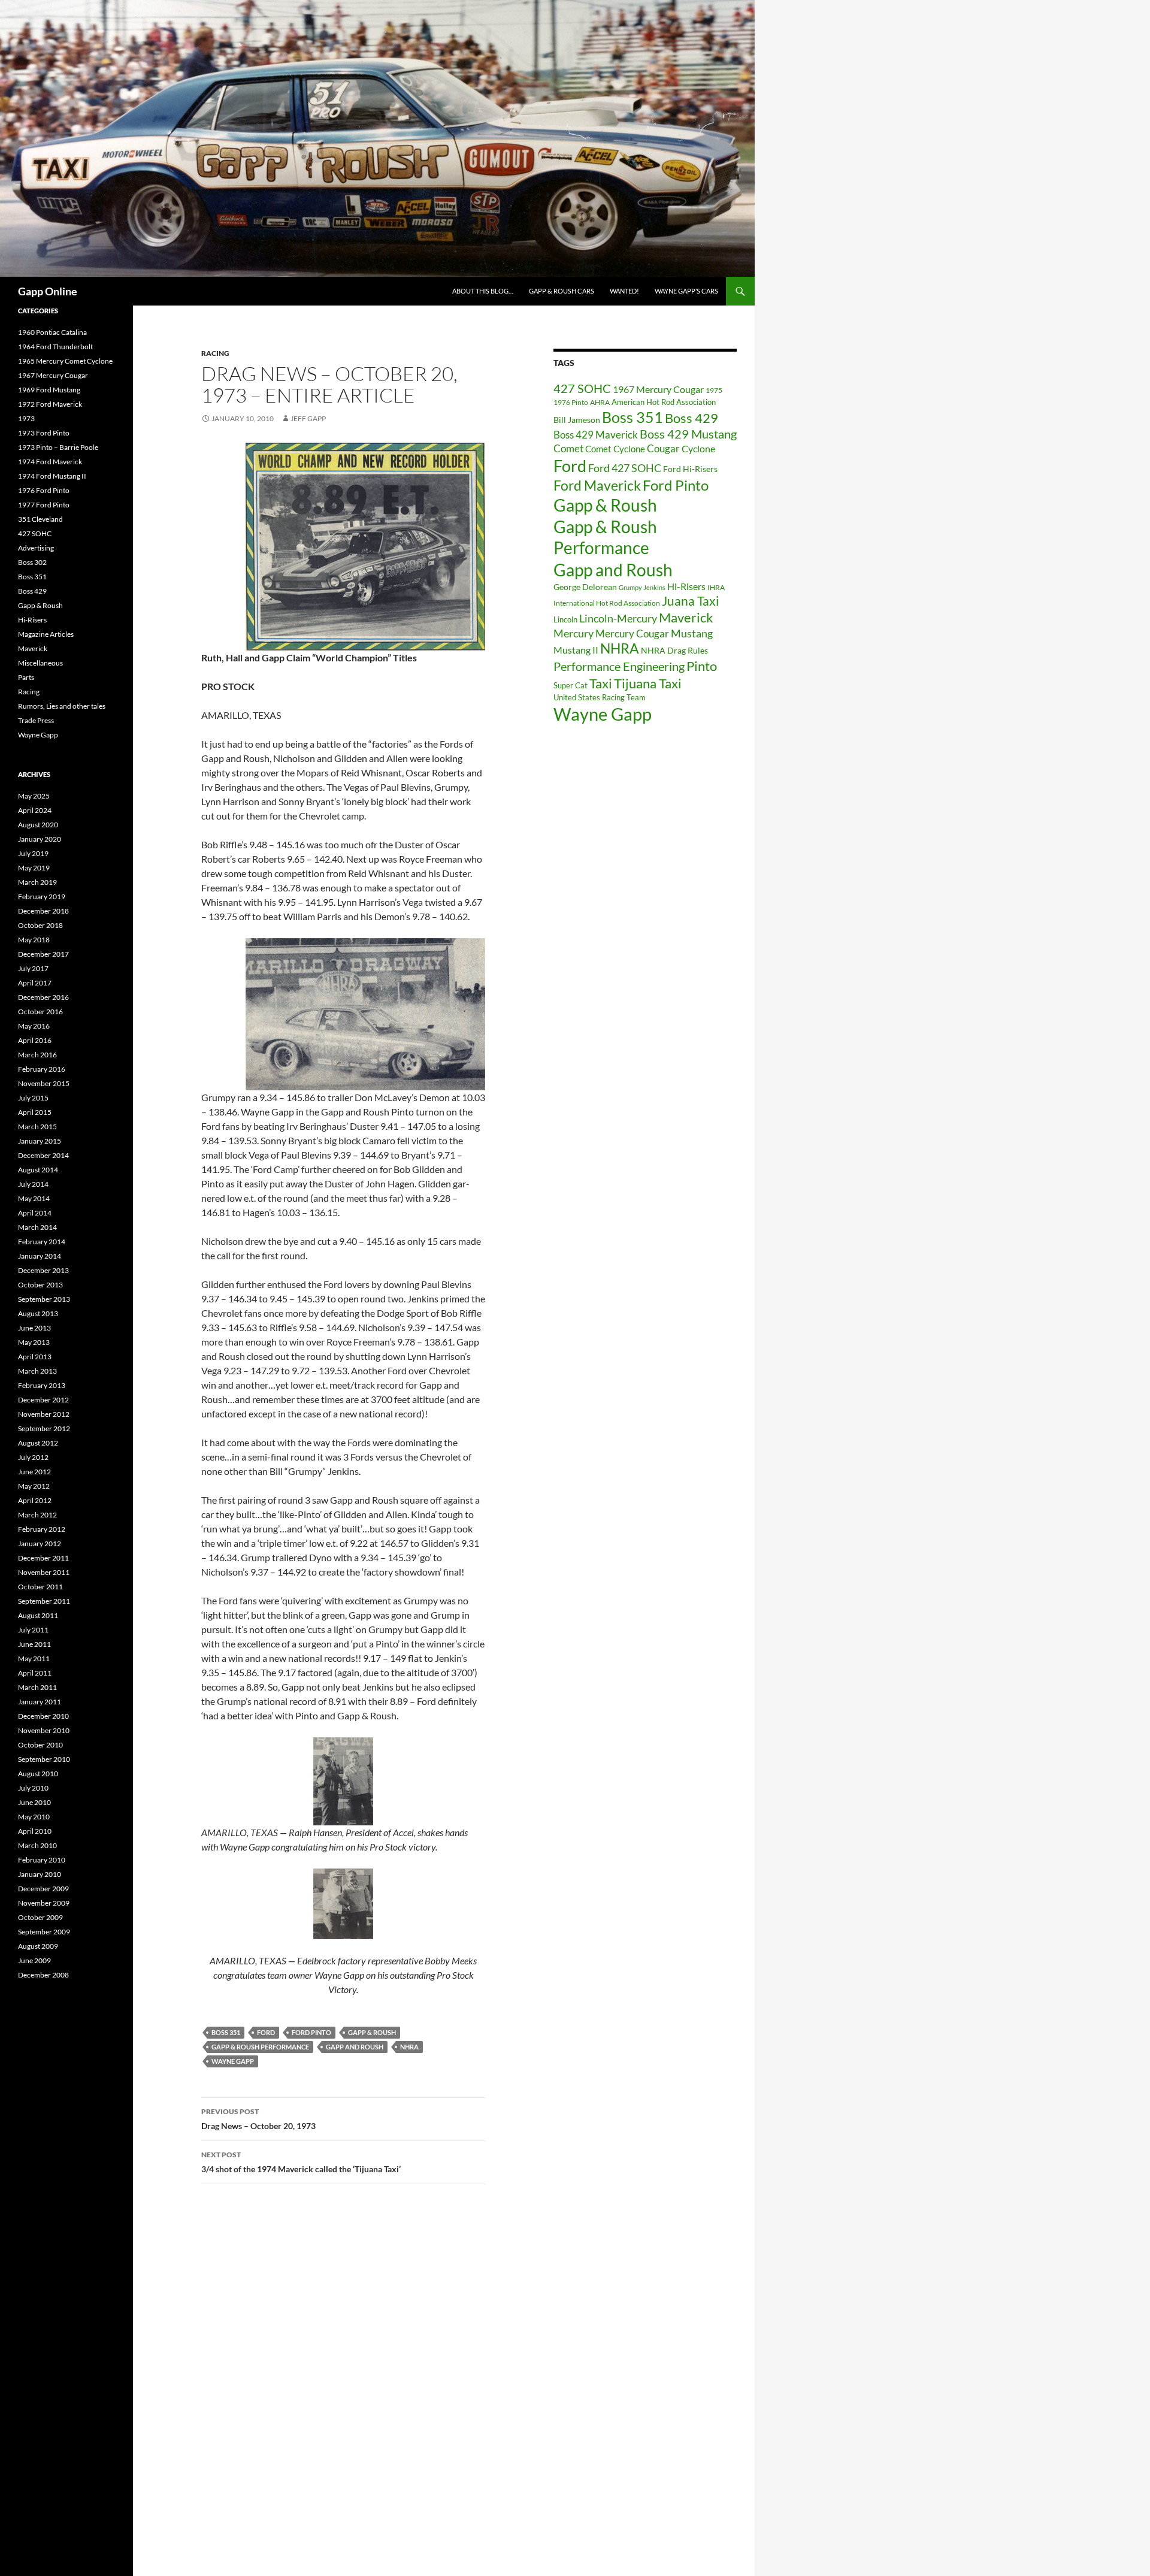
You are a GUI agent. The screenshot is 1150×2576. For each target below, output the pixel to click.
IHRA (716, 587)
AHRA (600, 402)
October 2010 (40, 1745)
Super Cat (571, 685)
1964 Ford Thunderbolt (55, 347)
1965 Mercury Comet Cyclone (65, 361)
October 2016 (40, 1012)
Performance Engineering (619, 666)
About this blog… (483, 291)
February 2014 (42, 1242)
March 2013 (37, 1371)
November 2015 (44, 1083)
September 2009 (44, 1932)
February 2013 (42, 1385)
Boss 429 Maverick (596, 435)
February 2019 (42, 897)
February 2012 (42, 1529)
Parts (26, 677)
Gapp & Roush (372, 2032)
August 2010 (38, 1774)
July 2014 (33, 1184)
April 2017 (35, 983)
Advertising (36, 548)
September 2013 (44, 1299)
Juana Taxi (690, 601)
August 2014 (38, 1170)
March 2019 (37, 882)
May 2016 (34, 1026)
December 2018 (43, 911)
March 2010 (37, 1845)
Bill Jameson (577, 420)
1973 (26, 418)
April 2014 (35, 1213)
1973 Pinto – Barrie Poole (58, 447)
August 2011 (38, 1615)
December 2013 (43, 1270)
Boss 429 (691, 418)
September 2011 (44, 1601)
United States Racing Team (600, 697)
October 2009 (40, 1917)
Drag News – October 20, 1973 (258, 2119)
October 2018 (40, 925)
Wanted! (624, 291)
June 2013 (34, 1328)
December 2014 (43, 1155)
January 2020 (40, 839)
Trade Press (36, 720)
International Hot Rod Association (607, 603)
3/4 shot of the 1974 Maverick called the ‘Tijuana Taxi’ (301, 2162)
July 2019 (33, 853)
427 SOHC (582, 388)
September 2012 (44, 1428)
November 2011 (44, 1572)
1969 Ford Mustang (49, 390)
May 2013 (34, 1342)
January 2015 (40, 1141)
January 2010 (40, 1874)
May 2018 (34, 940)
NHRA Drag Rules (674, 650)
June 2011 (34, 1644)
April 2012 (35, 1500)
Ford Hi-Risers (690, 469)
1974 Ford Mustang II (52, 476)
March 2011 (37, 1687)
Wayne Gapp (233, 2061)
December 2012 (43, 1400)
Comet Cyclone (615, 449)
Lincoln (565, 619)
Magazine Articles (46, 634)
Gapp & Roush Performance (260, 2047)
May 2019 (34, 868)
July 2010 (33, 1788)
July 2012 (33, 1457)
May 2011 (34, 1659)
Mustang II (576, 650)
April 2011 (35, 1673)
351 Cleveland (40, 519)
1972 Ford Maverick (50, 404)
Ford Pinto (311, 2032)
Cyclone (698, 449)
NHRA (409, 2047)
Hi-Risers (686, 586)
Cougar (663, 448)
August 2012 (38, 1443)
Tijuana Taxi (648, 683)
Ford (266, 2032)
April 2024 (35, 810)
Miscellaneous (40, 663)
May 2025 (34, 796)
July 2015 (33, 1098)
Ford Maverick (597, 486)
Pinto (702, 666)
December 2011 (43, 1558)
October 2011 (40, 1587)
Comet (568, 449)
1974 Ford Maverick (50, 462)
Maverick (686, 617)
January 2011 (40, 1702)
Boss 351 (226, 2032)
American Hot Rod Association (664, 402)
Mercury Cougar (632, 634)
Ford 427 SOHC (625, 468)
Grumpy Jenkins (642, 587)
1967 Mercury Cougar (658, 389)
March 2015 (37, 1127)
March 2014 (37, 1227)
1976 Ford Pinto (44, 490)
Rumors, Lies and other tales (62, 706)
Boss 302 (32, 562)
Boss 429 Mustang (688, 434)
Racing (215, 353)
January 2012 (40, 1544)
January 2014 (40, 1256)
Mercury (574, 634)
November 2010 (44, 1730)
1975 (714, 390)
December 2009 (43, 1889)
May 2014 (34, 1198)
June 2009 (34, 1960)
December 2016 (43, 997)
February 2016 (42, 1069)
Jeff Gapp (308, 418)
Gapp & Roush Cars (562, 291)
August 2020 (38, 825)
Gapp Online (48, 291)
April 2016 (35, 1040)
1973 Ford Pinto (44, 433)
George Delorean (585, 587)
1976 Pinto (571, 402)
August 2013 (38, 1313)
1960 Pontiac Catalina (52, 332)
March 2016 (37, 1055)
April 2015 (35, 1112)
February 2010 (42, 1860)
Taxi (601, 683)
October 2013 (40, 1285)
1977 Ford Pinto (44, 505)
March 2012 (37, 1515)
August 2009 (38, 1946)
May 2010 (34, 1817)
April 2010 (35, 1831)
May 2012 (34, 1486)
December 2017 (43, 954)
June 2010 (34, 1802)
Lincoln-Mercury (618, 618)
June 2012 (34, 1472)
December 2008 (43, 1975)
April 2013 (35, 1357)
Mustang (692, 633)
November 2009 (44, 1903)
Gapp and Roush (355, 2047)
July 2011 (33, 1630)
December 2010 (43, 1716)
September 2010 (44, 1759)
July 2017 (33, 968)
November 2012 (44, 1414)
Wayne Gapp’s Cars (686, 291)
